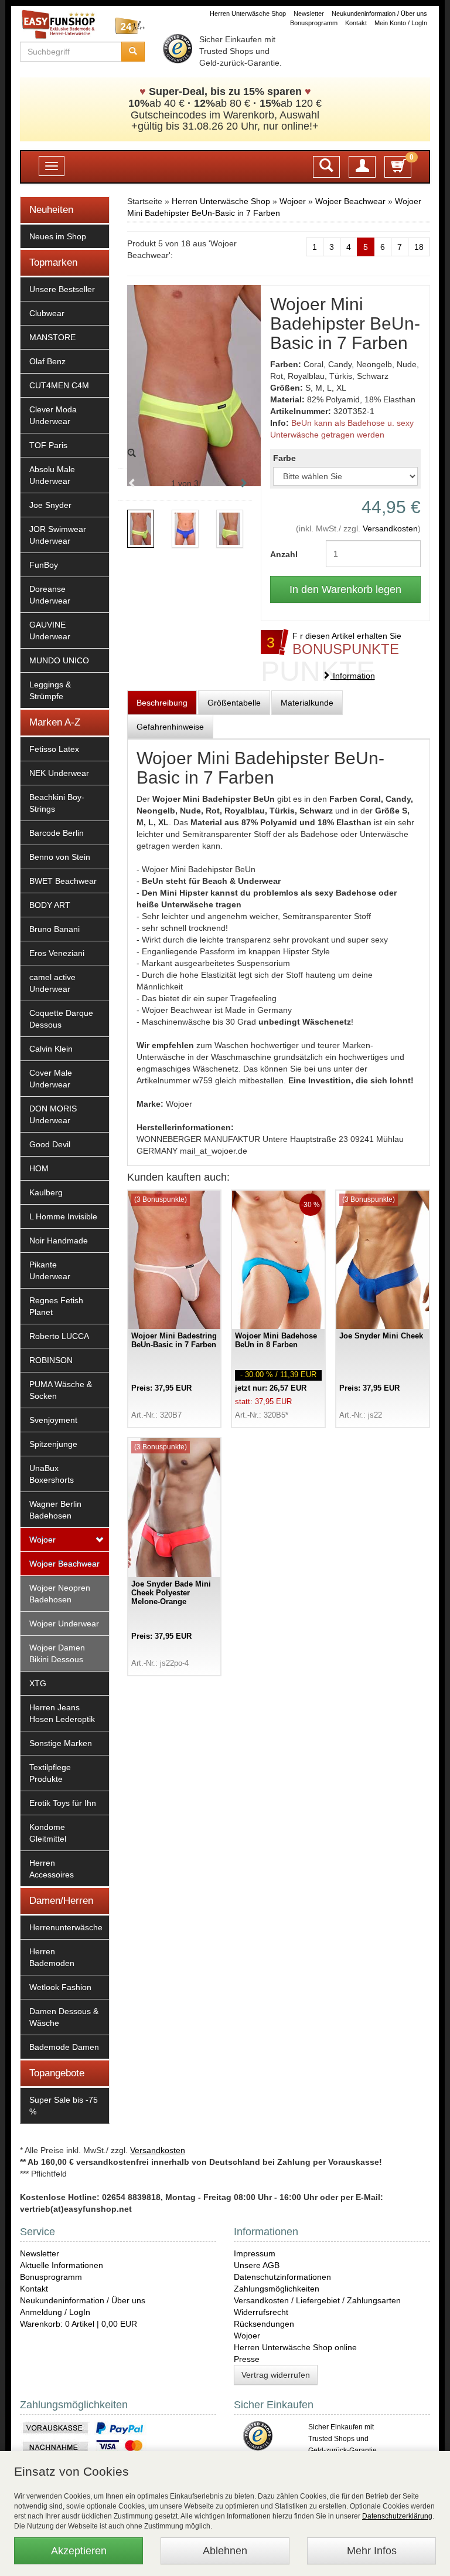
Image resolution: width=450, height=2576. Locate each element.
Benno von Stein (60, 857)
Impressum (255, 2253)
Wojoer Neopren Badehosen (60, 1594)
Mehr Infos (372, 2551)
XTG (38, 1683)
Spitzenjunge (53, 1444)
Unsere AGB (257, 2265)
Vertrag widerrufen (276, 2375)
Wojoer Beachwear (64, 1564)
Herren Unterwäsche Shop (248, 13)
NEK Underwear (59, 773)
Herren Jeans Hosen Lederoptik (62, 1713)
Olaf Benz (47, 361)
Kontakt (356, 23)
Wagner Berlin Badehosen (55, 1510)
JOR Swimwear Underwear (58, 535)
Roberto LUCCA (59, 1336)
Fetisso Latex (54, 749)
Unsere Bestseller (62, 289)
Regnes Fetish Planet (56, 1306)
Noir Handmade (59, 1240)
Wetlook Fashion (60, 1987)
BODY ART (50, 905)
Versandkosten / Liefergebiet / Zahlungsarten (317, 2300)
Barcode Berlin (57, 833)
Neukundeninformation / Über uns (379, 13)
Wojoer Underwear (64, 1623)
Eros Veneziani (57, 953)
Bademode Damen (64, 2047)
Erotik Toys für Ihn (63, 1803)
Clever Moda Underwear (53, 415)
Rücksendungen (264, 2324)
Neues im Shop (58, 236)
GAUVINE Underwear (50, 631)
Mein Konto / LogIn (401, 23)
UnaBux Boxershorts (52, 1474)
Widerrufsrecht (261, 2312)
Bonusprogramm (314, 23)
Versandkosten (390, 528)
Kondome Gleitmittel (48, 1833)
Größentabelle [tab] (234, 703)
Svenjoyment (53, 1420)
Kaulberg (46, 1192)
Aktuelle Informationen (62, 2265)
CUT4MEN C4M (59, 385)
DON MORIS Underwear (53, 1114)
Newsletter (309, 13)
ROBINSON (51, 1360)
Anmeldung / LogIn (55, 2312)
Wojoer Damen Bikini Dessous (57, 1653)
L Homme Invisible (63, 1216)
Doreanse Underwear (50, 595)
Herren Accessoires (52, 1869)
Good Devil (50, 1144)
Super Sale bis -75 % (64, 2106)
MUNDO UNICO (59, 660)
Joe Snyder (50, 505)
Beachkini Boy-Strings (57, 803)
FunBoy (44, 565)
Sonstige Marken (61, 1743)
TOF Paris (48, 445)
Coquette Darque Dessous (61, 1019)
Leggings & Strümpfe (50, 690)
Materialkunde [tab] (307, 703)
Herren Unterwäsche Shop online (295, 2347)
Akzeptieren (79, 2551)
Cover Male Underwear (51, 1079)
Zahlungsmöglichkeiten (277, 2289)
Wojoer (42, 1540)
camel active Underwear (52, 983)
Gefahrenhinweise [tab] (170, 727)
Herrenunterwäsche (66, 1927)
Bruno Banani (54, 929)
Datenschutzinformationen (282, 2277)
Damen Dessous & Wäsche (64, 2017)
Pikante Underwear (50, 1270)
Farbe (284, 458)
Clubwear (47, 313)
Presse (247, 2359)
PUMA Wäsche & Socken (61, 1390)
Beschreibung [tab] (162, 703)
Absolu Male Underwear (52, 475)
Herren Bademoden (52, 1957)
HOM (39, 1168)
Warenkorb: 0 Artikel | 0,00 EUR (79, 2324)
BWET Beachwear (63, 881)
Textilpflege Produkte (50, 1773)
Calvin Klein (51, 1049)
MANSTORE (52, 337)
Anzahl (284, 554)
